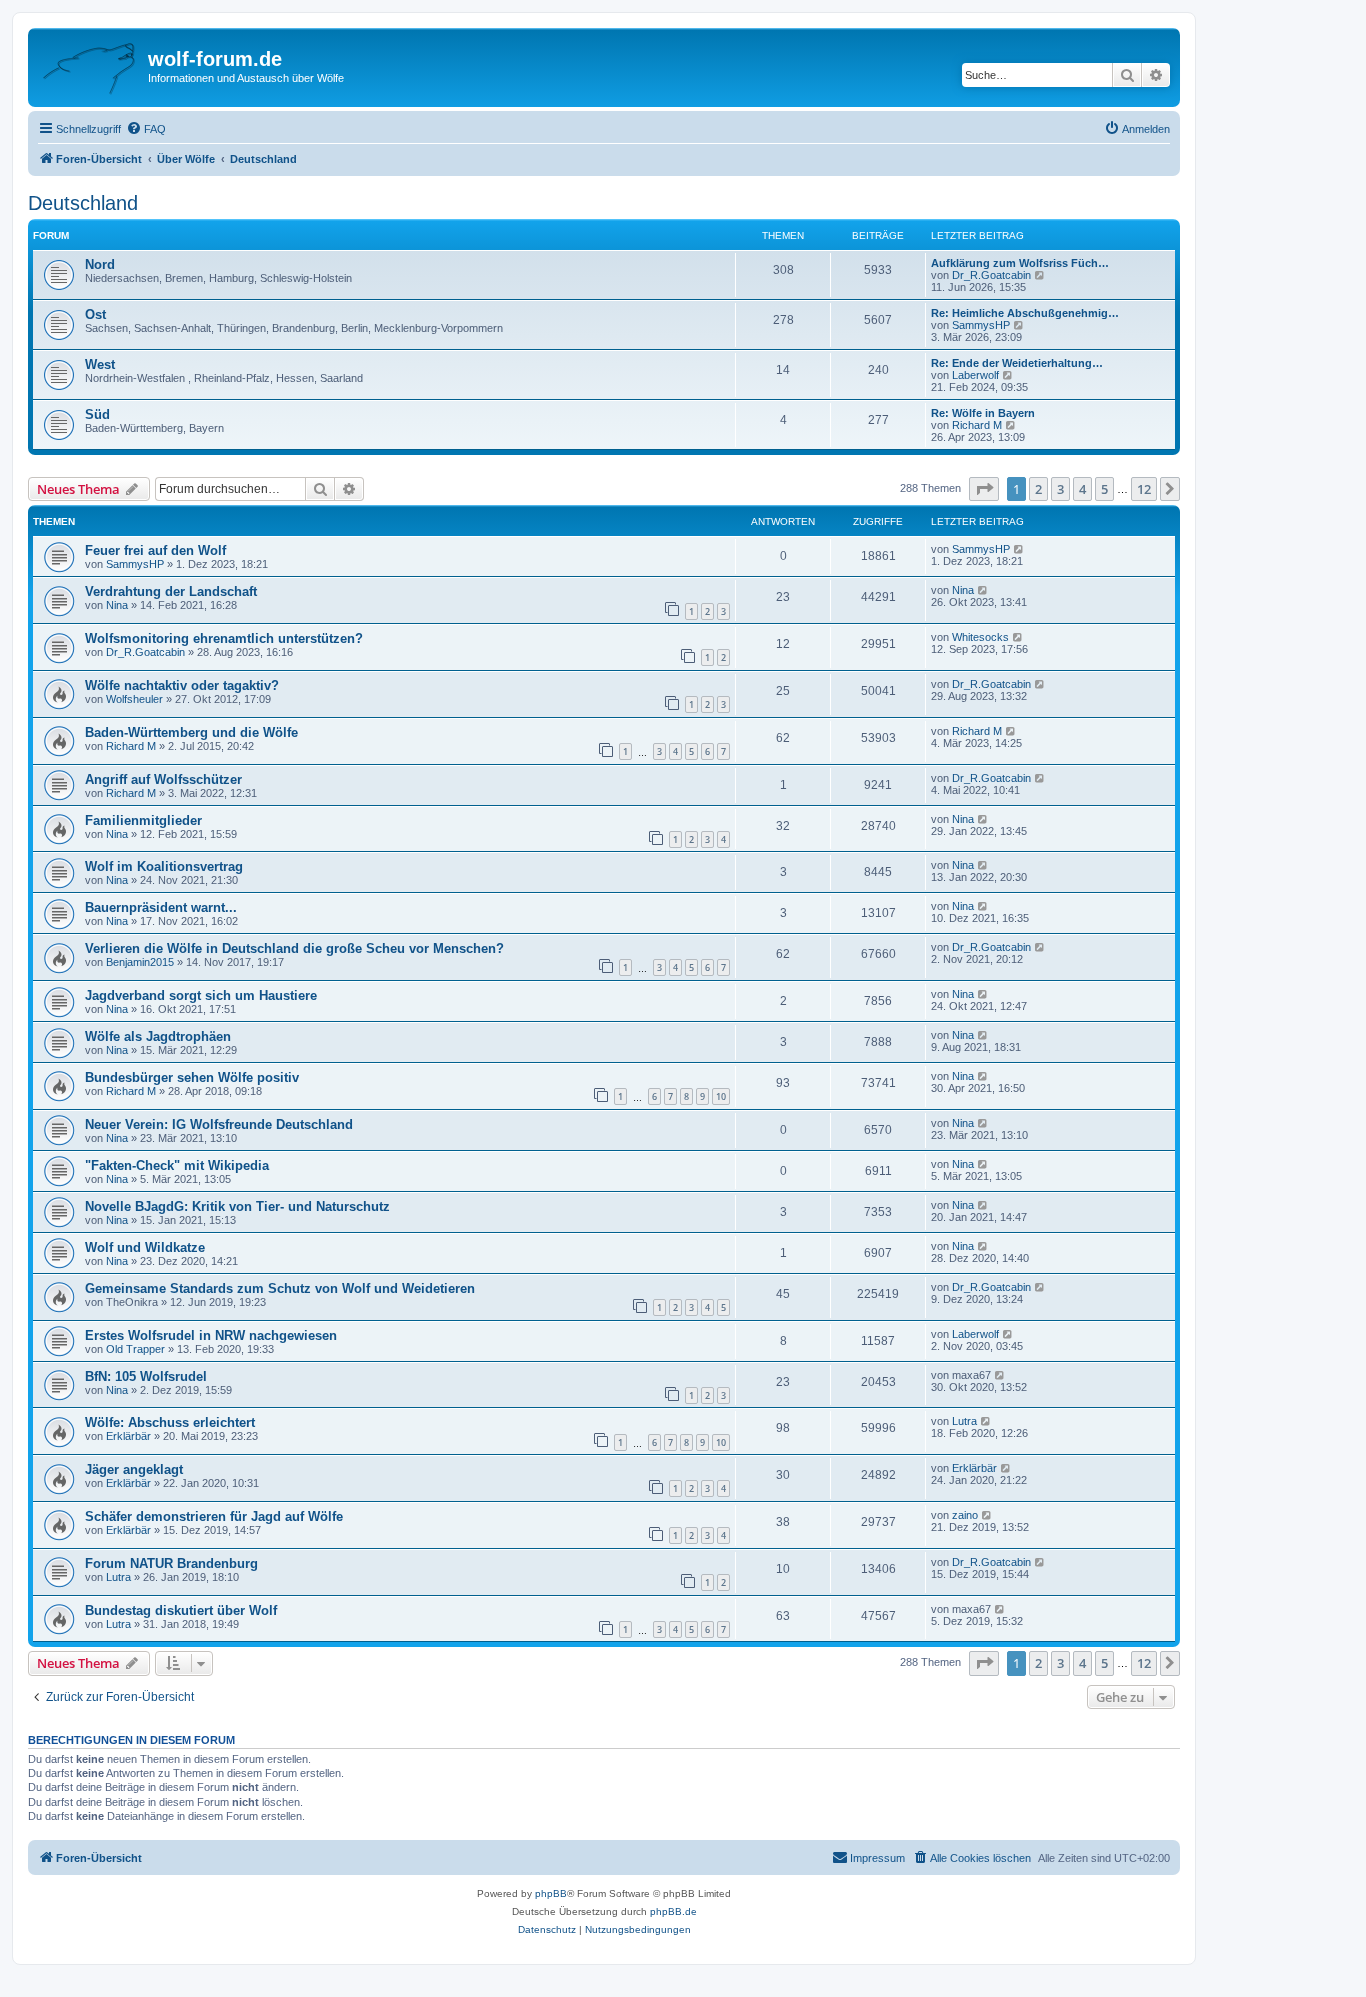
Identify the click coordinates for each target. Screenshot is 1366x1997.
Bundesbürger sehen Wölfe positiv (192, 1077)
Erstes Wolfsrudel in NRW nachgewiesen (211, 1335)
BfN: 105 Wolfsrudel (146, 1376)
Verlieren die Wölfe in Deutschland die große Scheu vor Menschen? (294, 948)
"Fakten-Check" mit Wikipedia (177, 1165)
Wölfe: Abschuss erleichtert (170, 1422)
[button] (984, 489)
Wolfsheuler (134, 699)
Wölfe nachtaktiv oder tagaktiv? (182, 685)
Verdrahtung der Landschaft (171, 591)
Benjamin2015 (140, 962)
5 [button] (1104, 489)
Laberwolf (975, 375)
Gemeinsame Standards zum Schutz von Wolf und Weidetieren (280, 1288)
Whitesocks (980, 637)
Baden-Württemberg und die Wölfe (191, 732)
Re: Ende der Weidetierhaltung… (1017, 363)
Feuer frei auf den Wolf (155, 550)
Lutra (964, 1421)
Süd (97, 414)
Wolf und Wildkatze (145, 1247)
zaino (965, 1515)
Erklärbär (128, 1436)
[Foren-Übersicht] (90, 65)
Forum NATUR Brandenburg (171, 1563)
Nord (100, 264)
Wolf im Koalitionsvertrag (164, 866)
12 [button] (1144, 489)
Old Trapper (135, 1349)
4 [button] (1082, 489)
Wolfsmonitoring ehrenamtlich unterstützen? (224, 638)
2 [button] (1038, 489)
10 (721, 1096)
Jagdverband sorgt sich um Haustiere (201, 995)
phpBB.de (673, 1911)
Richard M (977, 425)
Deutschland (83, 203)
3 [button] (1060, 489)
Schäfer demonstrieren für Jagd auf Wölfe (214, 1516)
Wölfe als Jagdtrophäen (158, 1036)
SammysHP (981, 325)
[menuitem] (146, 129)
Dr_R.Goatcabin (991, 275)
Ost (95, 314)
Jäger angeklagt (134, 1469)
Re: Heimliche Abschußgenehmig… (1025, 313)
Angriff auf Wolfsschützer (163, 779)
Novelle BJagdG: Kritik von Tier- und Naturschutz (237, 1206)
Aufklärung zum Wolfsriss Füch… (1020, 263)
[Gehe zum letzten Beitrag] (1019, 549)
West (100, 364)
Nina (117, 605)
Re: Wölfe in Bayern (983, 413)
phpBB (551, 1893)
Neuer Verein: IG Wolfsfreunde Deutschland (219, 1124)
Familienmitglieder (143, 820)
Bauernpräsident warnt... (161, 907)
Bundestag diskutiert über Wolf (181, 1610)
